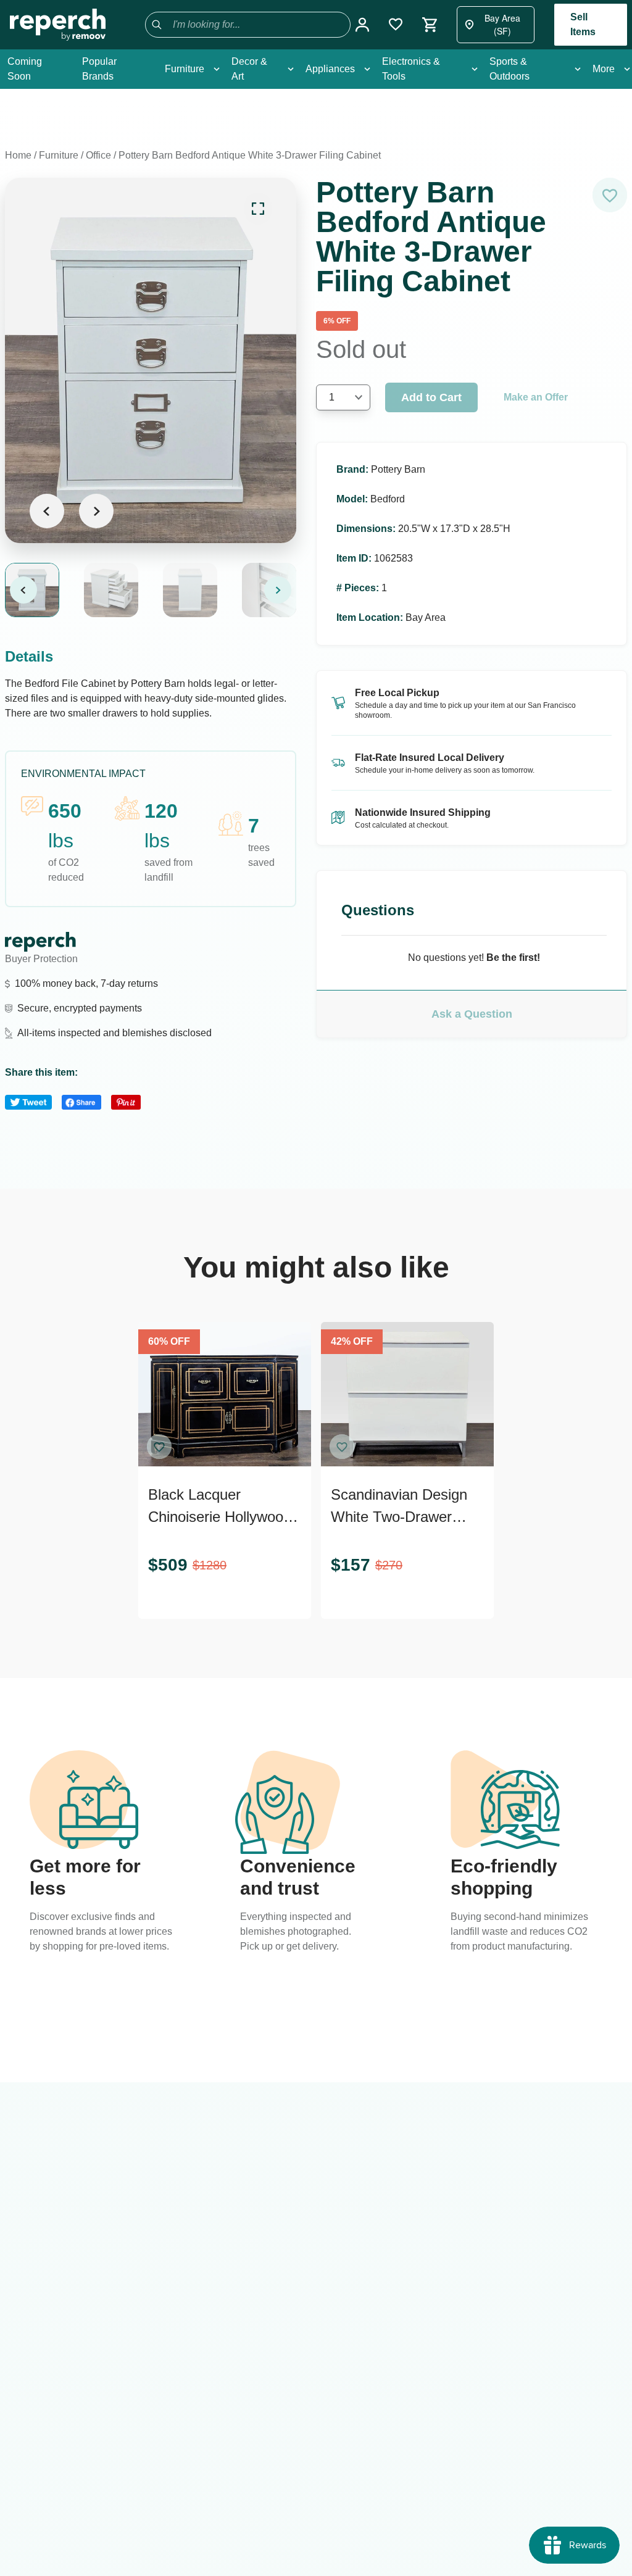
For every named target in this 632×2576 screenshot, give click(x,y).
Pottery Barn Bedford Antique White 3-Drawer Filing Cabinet (250, 155)
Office (98, 155)
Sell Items (583, 24)
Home (18, 155)
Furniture (59, 155)
